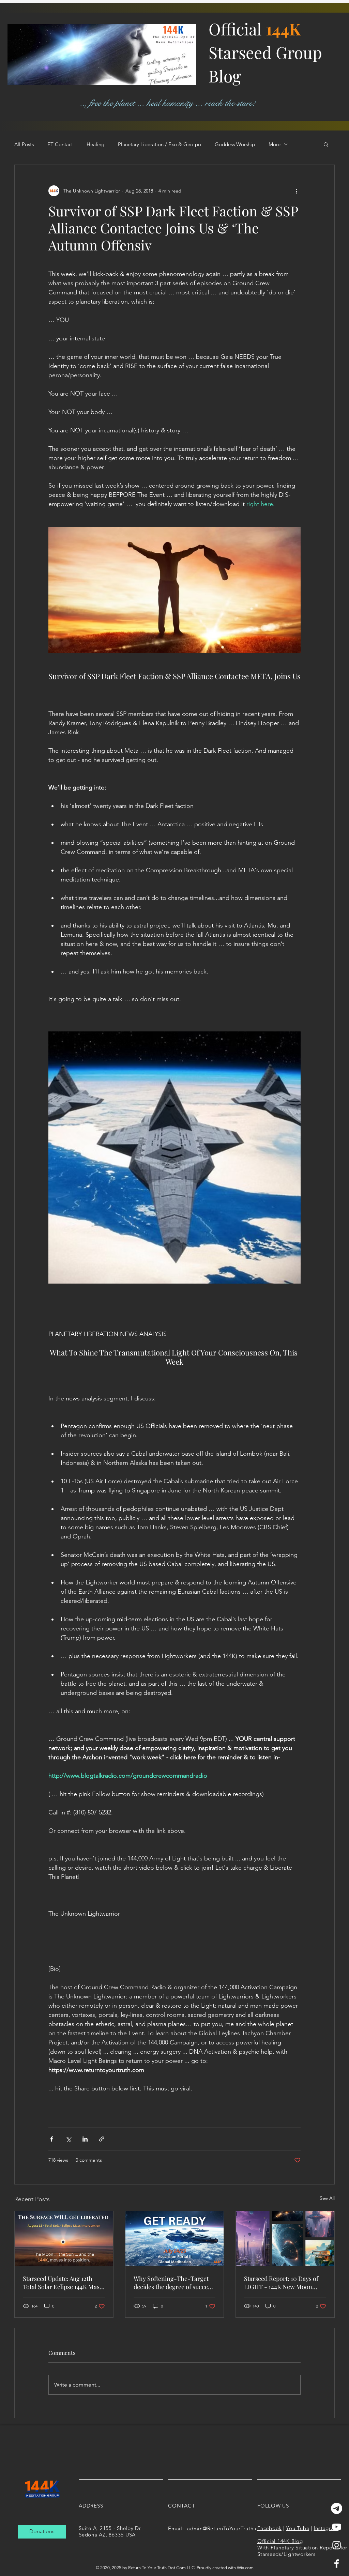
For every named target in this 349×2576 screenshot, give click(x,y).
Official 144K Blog (280, 2541)
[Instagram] (337, 2545)
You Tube (298, 2528)
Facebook (269, 2528)
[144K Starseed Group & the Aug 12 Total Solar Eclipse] (64, 2239)
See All (327, 2198)
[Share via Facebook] (52, 2139)
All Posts (24, 144)
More (275, 144)
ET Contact (60, 144)
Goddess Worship (235, 144)
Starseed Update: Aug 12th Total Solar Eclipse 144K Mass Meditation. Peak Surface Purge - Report (63, 2283)
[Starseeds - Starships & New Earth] (285, 2239)
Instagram (326, 2528)
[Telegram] (337, 2508)
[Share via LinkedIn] (85, 2139)
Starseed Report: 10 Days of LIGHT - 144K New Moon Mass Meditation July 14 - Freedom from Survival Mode (284, 2283)
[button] (326, 144)
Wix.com (245, 2568)
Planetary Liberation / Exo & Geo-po (160, 144)
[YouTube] (337, 2527)
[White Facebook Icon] (337, 2564)
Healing (95, 144)
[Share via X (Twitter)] (68, 2139)
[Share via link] (102, 2139)
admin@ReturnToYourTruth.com (226, 2528)
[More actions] (297, 191)
